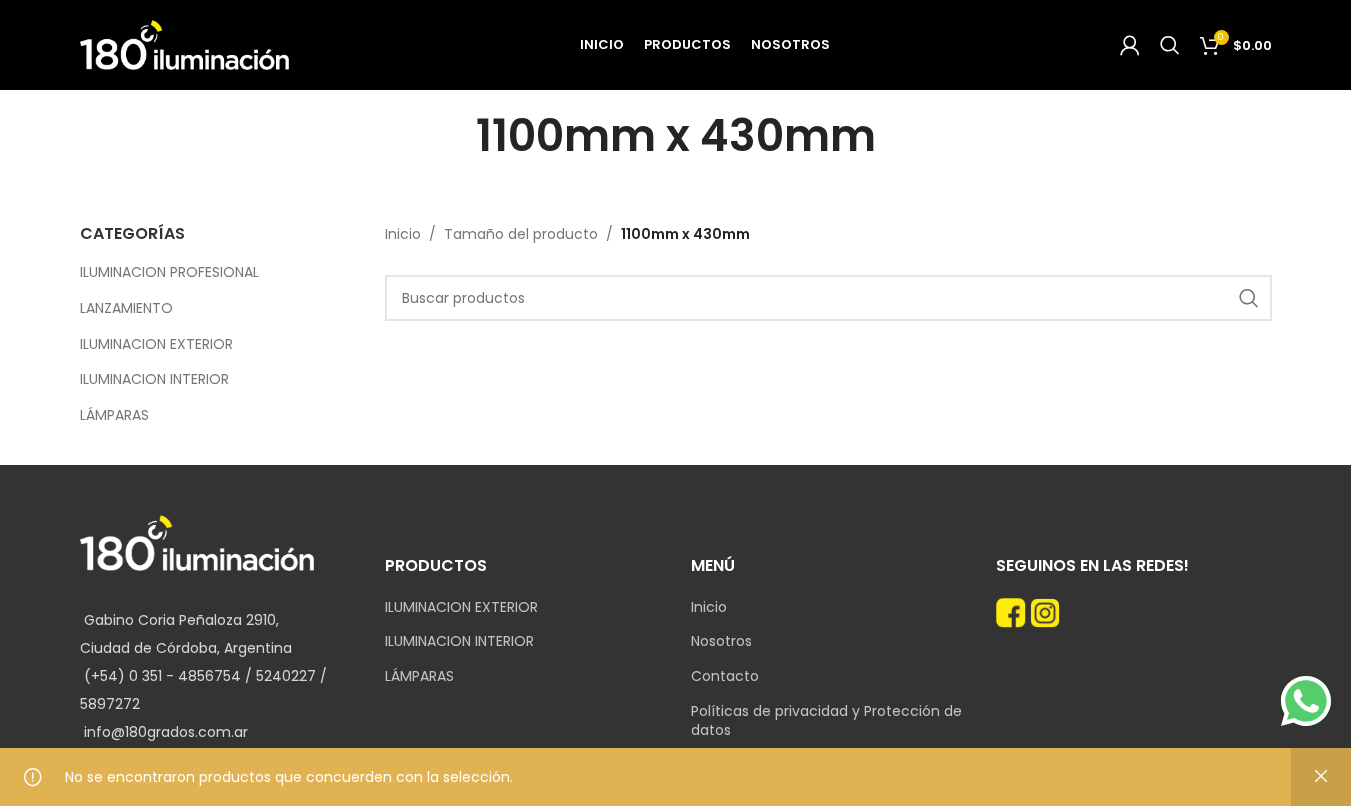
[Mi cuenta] (1130, 45)
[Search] (1170, 45)
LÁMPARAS (114, 415)
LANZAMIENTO (126, 308)
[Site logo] (185, 44)
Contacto (725, 676)
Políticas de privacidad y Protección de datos (826, 721)
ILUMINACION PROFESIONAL (169, 272)
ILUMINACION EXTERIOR (156, 344)
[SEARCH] (1249, 298)
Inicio (403, 234)
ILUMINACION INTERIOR (154, 379)
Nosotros (721, 641)
